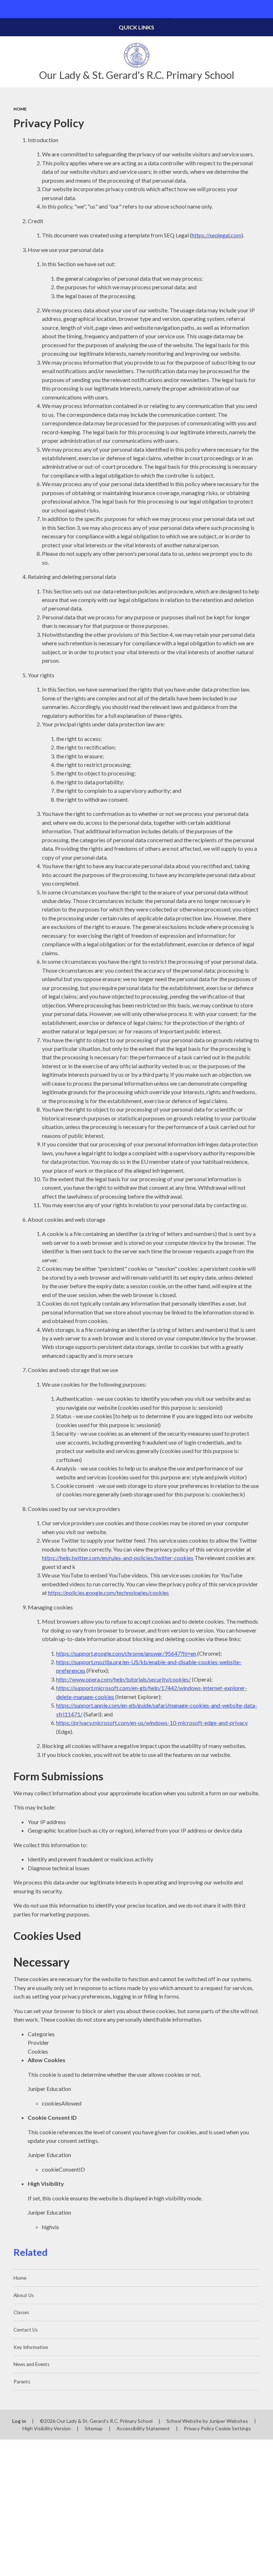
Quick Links (136, 27)
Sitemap (94, 2428)
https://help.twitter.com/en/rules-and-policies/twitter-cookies (118, 1558)
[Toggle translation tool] (246, 9)
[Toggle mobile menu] (9, 9)
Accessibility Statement (143, 2428)
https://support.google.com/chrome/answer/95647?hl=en (126, 1653)
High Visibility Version (47, 2428)
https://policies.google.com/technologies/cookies (108, 1593)
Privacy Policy (199, 2428)
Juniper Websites (229, 2421)
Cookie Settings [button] (233, 2428)
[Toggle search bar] (264, 9)
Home (20, 109)
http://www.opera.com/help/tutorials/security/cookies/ (124, 1679)
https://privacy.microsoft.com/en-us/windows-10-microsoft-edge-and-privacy (152, 1723)
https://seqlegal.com (216, 235)
